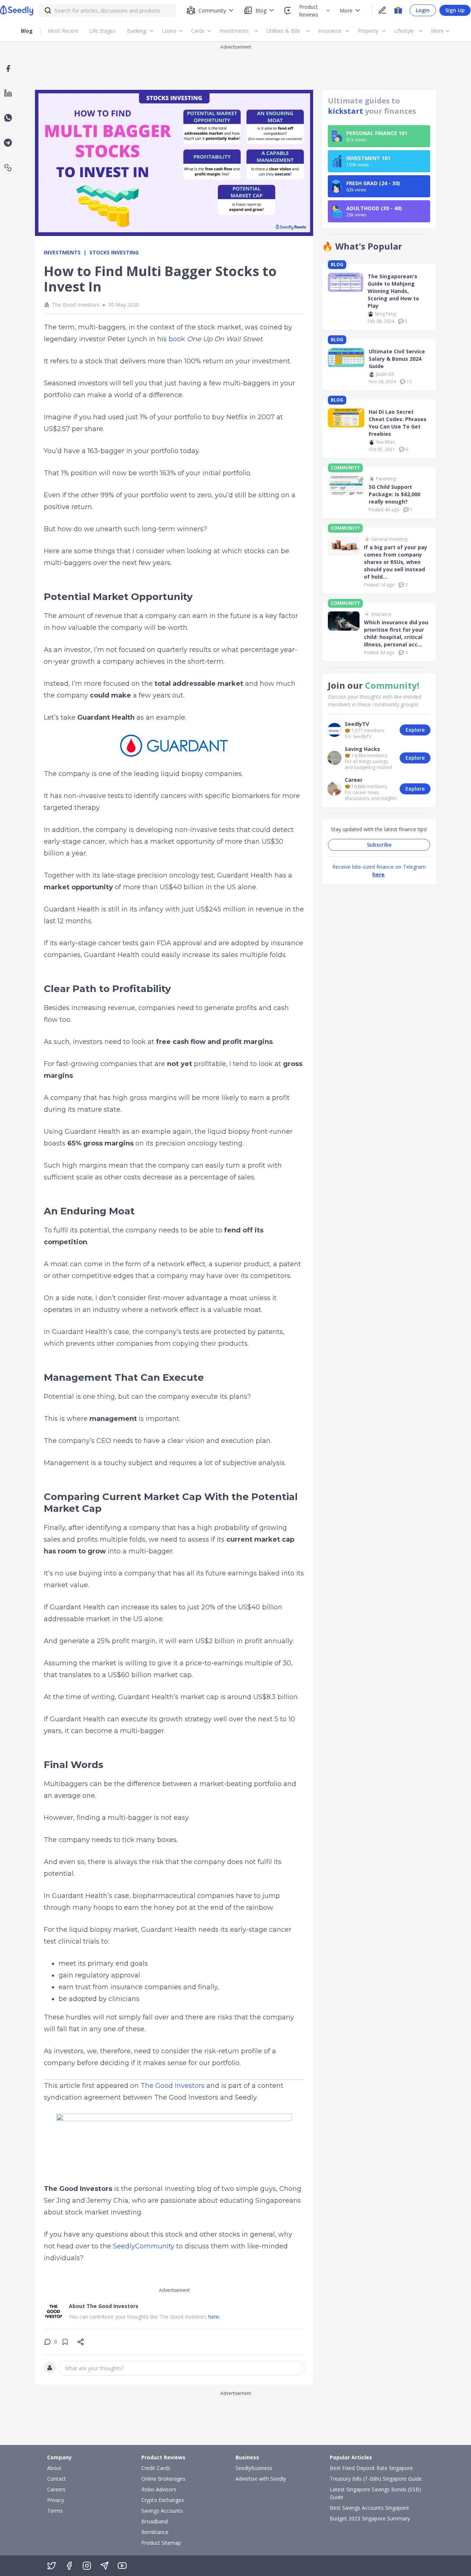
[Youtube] (122, 2566)
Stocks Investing (114, 252)
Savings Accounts (162, 2511)
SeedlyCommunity (144, 2246)
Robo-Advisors (159, 2489)
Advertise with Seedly (261, 2479)
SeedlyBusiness (254, 2468)
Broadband (155, 2521)
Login (423, 10)
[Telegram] (105, 2566)
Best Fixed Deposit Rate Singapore (371, 2468)
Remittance (155, 2532)
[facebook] (8, 68)
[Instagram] (87, 2566)
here (378, 874)
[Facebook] (69, 2566)
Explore (415, 730)
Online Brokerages (163, 2479)
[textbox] (181, 2368)
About (54, 2468)
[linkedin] (8, 93)
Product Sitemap (161, 2543)
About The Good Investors (104, 2306)
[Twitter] (52, 2566)
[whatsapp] (8, 118)
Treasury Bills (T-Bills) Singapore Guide (376, 2479)
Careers (56, 2489)
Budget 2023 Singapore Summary (370, 2518)
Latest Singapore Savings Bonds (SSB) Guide (375, 2493)
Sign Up (455, 10)
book (177, 339)
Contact (56, 2479)
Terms (55, 2511)
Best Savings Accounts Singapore (369, 2508)
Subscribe (379, 845)
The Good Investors (173, 2086)
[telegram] (8, 143)
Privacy (56, 2500)
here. (214, 2317)
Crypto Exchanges (163, 2500)
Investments (62, 252)
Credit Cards (156, 2468)
